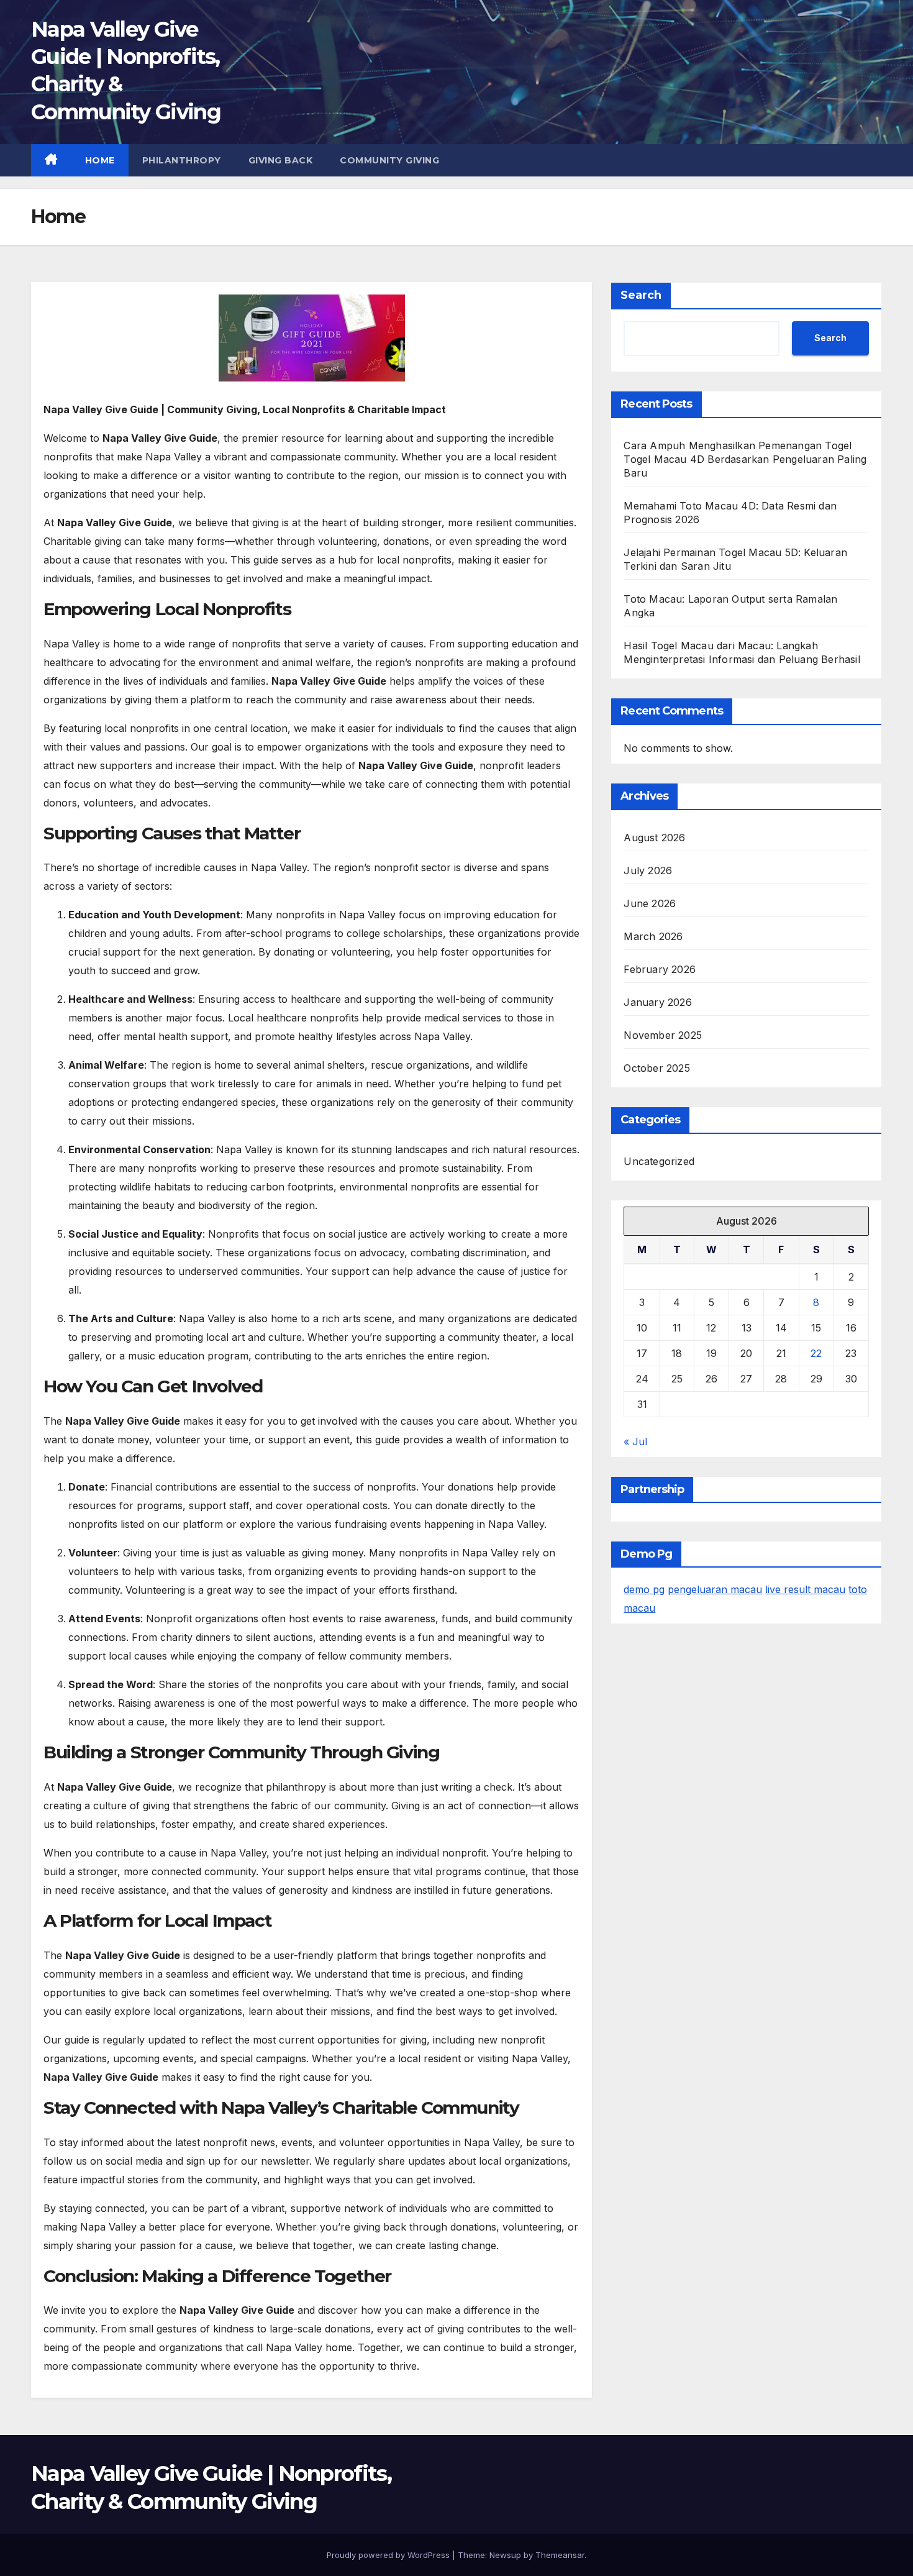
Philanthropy (182, 160)
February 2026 (660, 969)
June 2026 (650, 903)
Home (100, 160)
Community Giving (389, 160)
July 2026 (648, 870)
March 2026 (653, 936)
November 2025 (663, 1035)
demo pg (644, 1589)
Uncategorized (659, 1161)
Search (641, 295)
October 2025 (656, 1068)
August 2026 (654, 838)
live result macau (805, 1589)
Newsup (505, 2555)
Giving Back (281, 160)
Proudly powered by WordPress (389, 2555)
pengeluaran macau (715, 1589)
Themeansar (560, 2555)
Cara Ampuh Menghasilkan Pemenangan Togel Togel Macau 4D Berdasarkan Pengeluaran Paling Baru (745, 459)
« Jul (635, 1441)
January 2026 (657, 1002)
